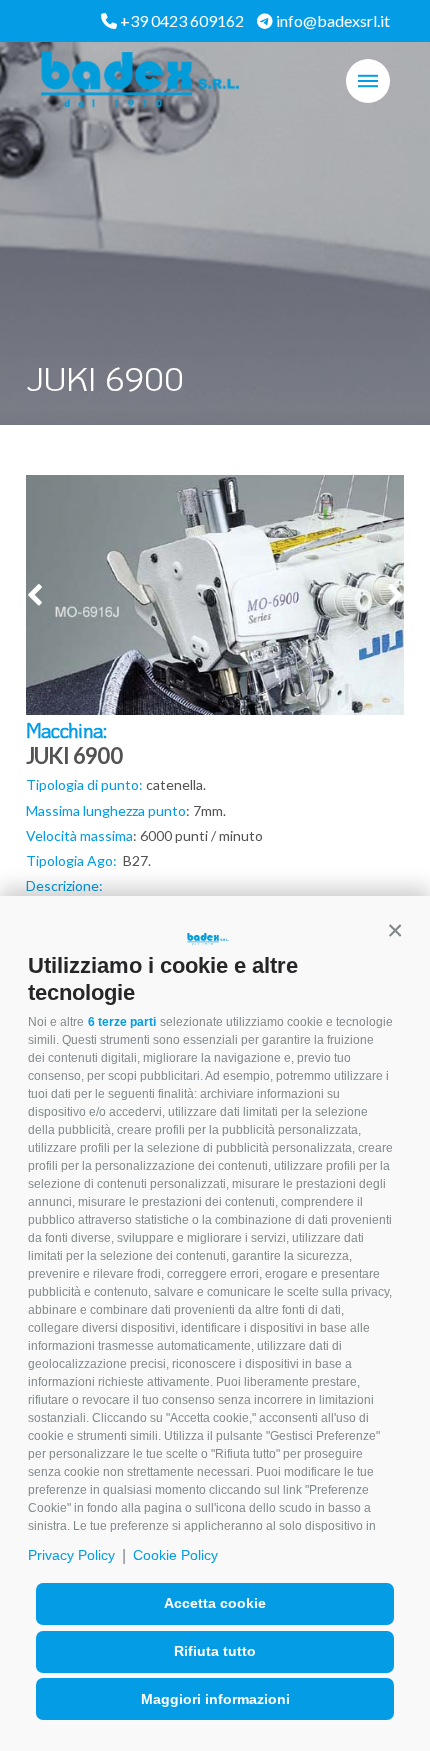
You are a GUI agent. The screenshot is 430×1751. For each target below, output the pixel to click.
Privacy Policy (71, 1555)
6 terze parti (122, 1022)
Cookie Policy (175, 1555)
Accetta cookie (215, 1603)
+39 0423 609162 (180, 20)
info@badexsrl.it (331, 20)
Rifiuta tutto (215, 1651)
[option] (215, 633)
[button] (395, 931)
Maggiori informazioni (215, 1699)
